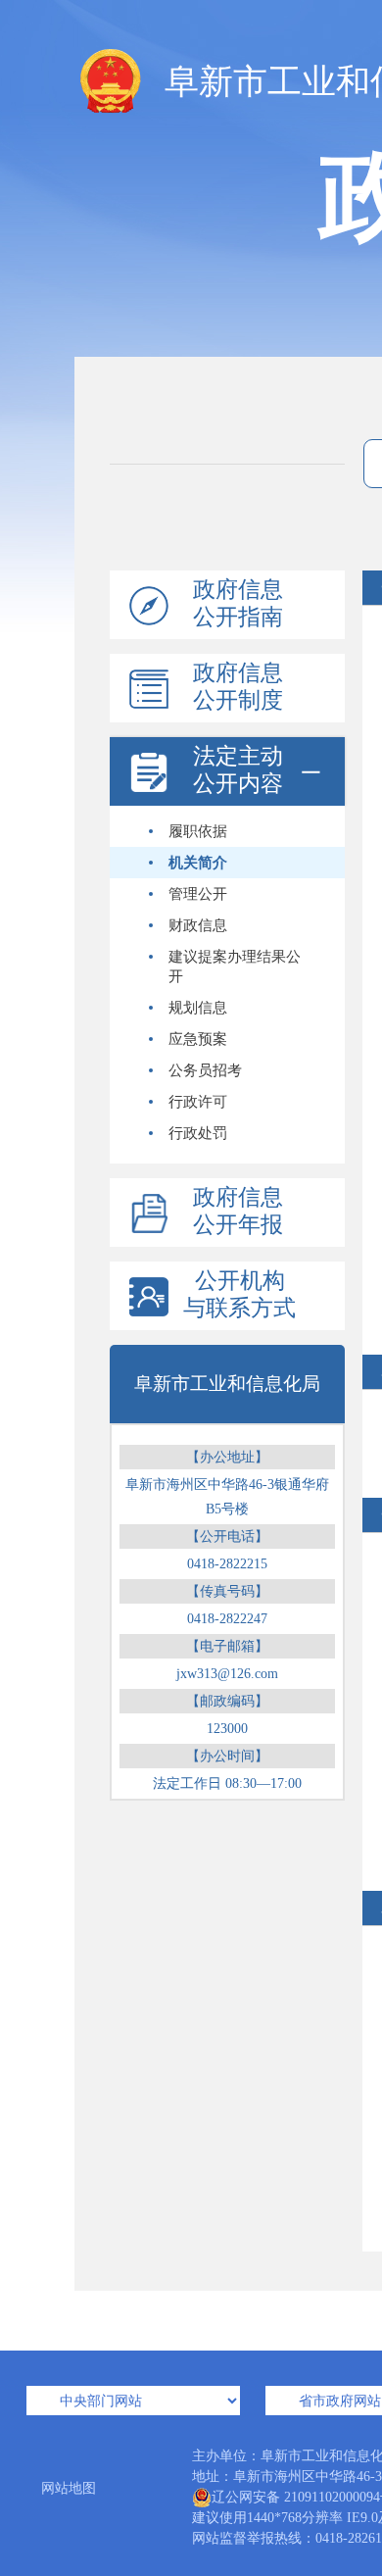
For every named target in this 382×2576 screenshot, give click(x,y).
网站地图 (69, 2488)
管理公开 (198, 894)
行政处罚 (198, 1133)
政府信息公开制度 (238, 687)
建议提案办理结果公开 (235, 966)
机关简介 (198, 863)
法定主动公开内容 (238, 770)
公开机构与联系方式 (239, 1294)
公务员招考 (205, 1070)
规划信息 (198, 1008)
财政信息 (198, 925)
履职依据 (198, 831)
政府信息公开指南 (238, 603)
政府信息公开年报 (238, 1211)
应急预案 (198, 1039)
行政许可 (198, 1102)
